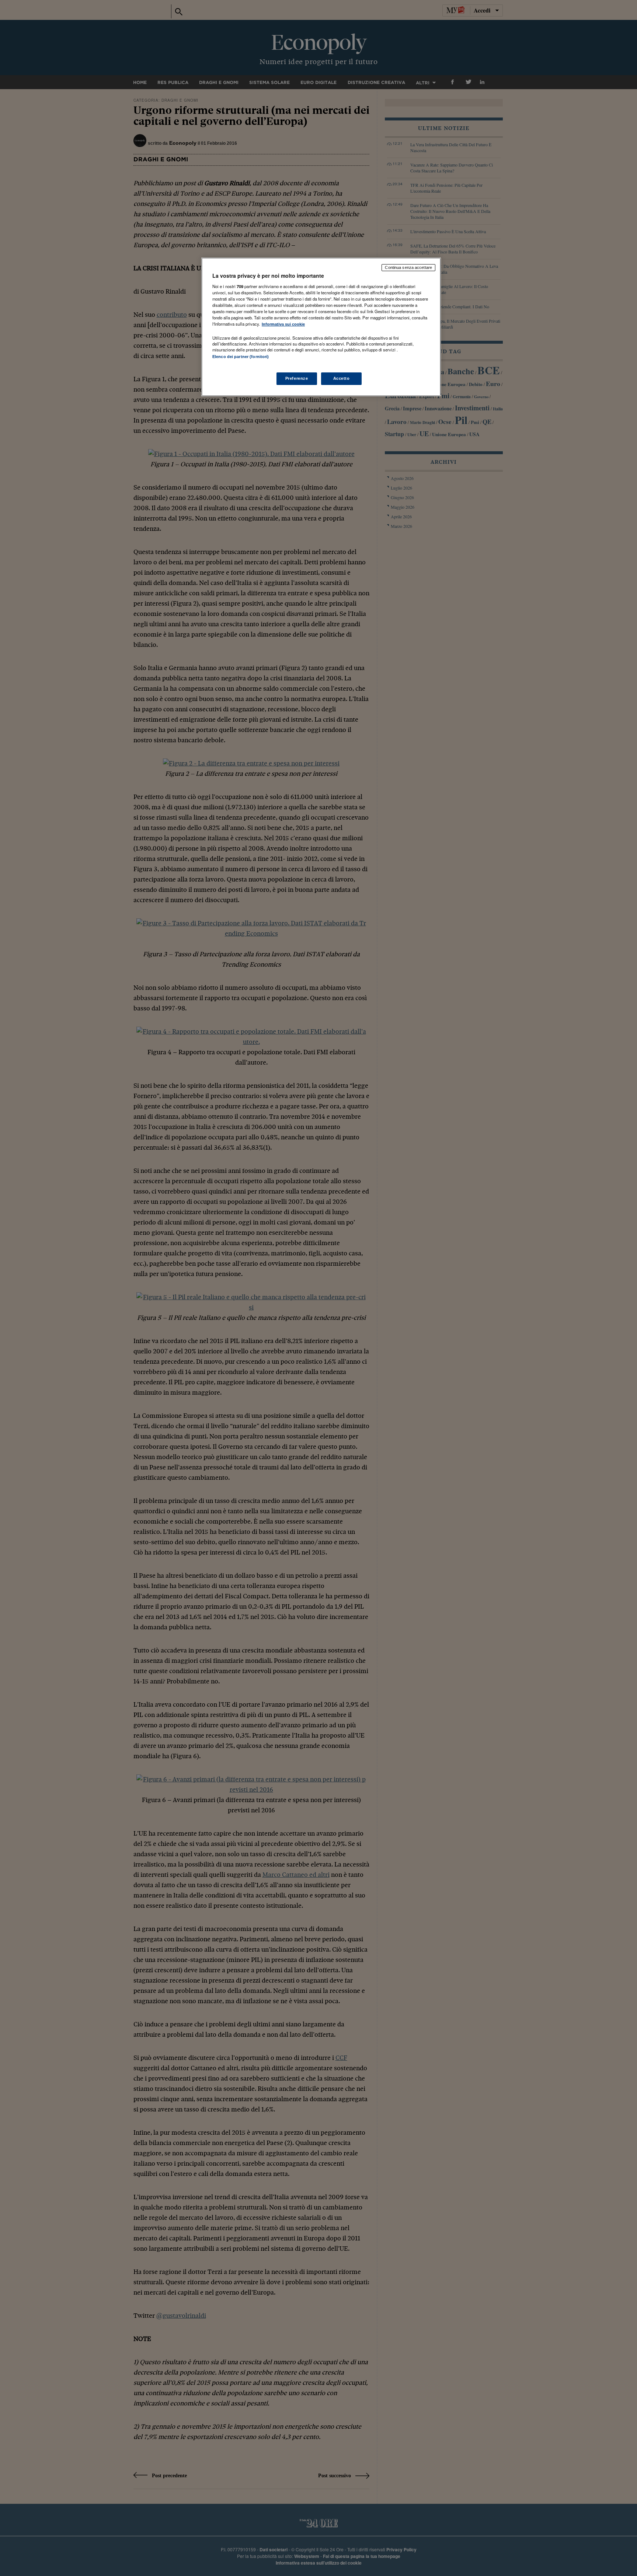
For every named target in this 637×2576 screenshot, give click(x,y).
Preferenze (297, 378)
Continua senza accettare (408, 267)
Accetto (342, 378)
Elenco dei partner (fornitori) (241, 357)
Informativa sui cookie (283, 324)
